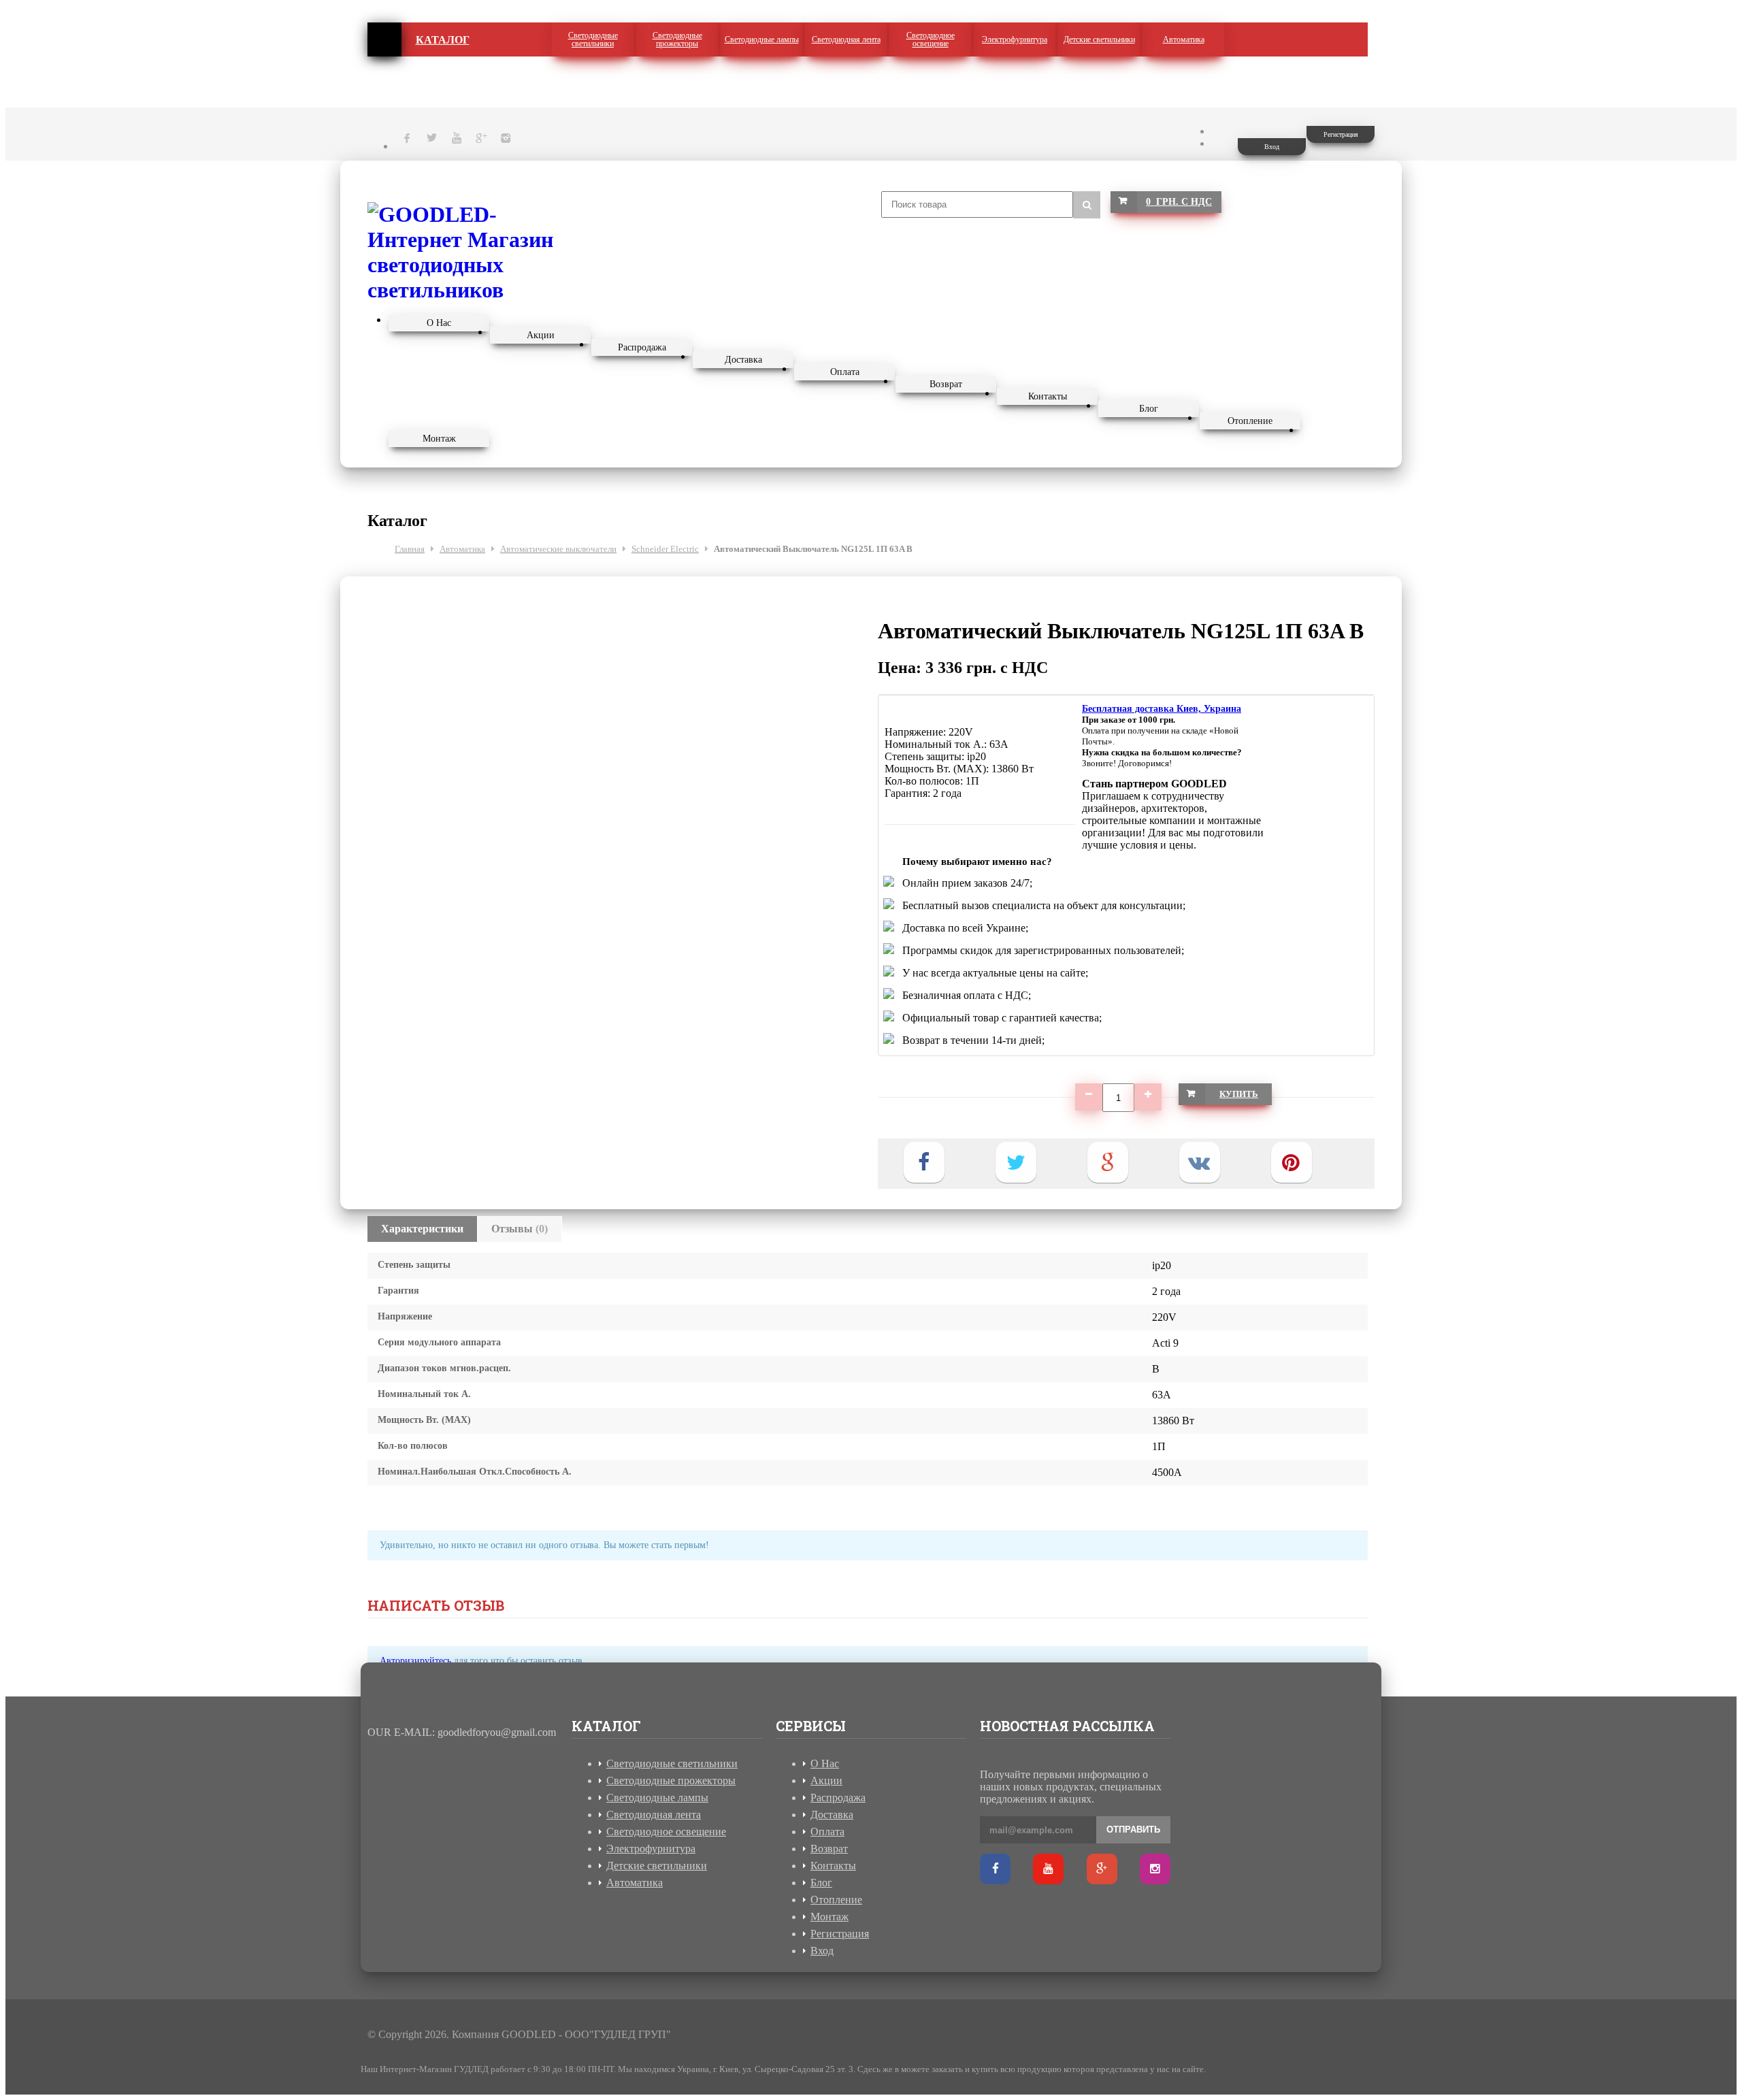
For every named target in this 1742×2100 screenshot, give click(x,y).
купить (1239, 1094)
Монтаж (439, 439)
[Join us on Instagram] (1155, 1869)
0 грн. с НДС (1179, 202)
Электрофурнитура (1015, 39)
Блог (1149, 409)
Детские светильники (1099, 39)
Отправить (1133, 1830)
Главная (384, 39)
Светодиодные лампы (762, 39)
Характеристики (422, 1229)
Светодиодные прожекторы (677, 39)
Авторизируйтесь (415, 1661)
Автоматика (1184, 39)
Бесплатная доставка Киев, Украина (1162, 709)
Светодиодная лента (846, 39)
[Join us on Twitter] (1048, 1869)
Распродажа (642, 347)
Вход (1272, 147)
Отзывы (520, 1229)
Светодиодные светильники (593, 39)
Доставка (743, 360)
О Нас (439, 323)
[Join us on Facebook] (995, 1869)
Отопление (1250, 421)
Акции (541, 335)
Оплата (845, 372)
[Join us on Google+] (1102, 1869)
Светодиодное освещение (931, 39)
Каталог (443, 40)
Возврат (946, 384)
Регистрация (1341, 134)
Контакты (1048, 396)
